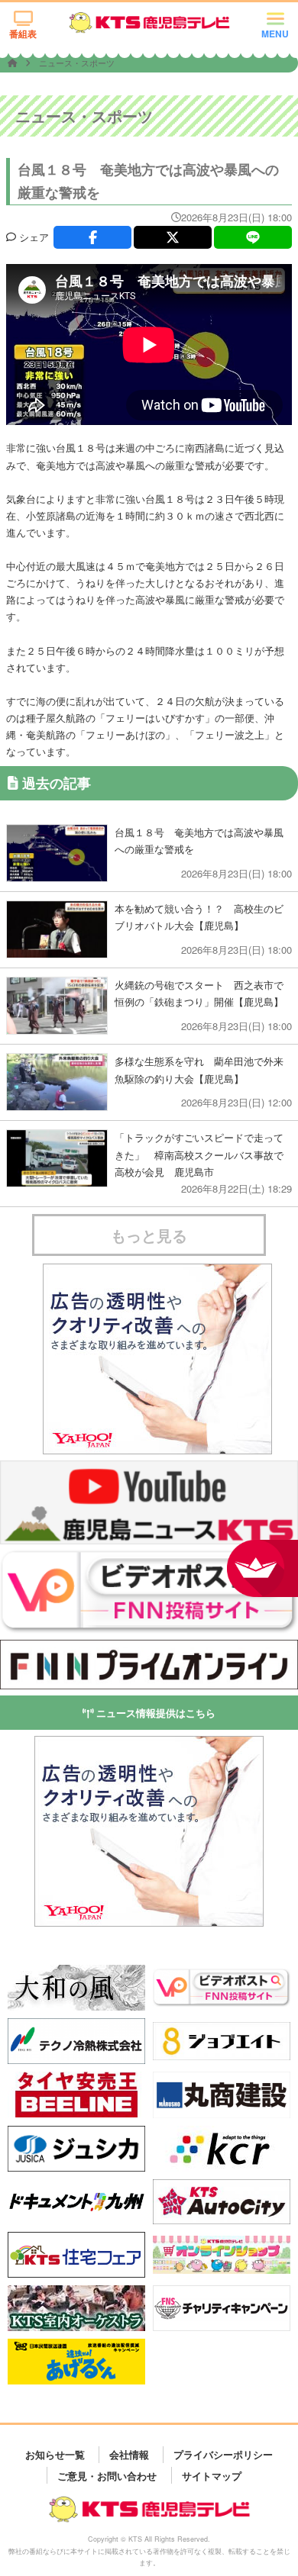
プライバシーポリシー (223, 2454)
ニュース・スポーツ (77, 63)
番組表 (23, 34)
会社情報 (129, 2454)
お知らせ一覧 (55, 2454)
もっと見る (149, 1235)
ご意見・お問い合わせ (107, 2475)
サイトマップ (212, 2475)
